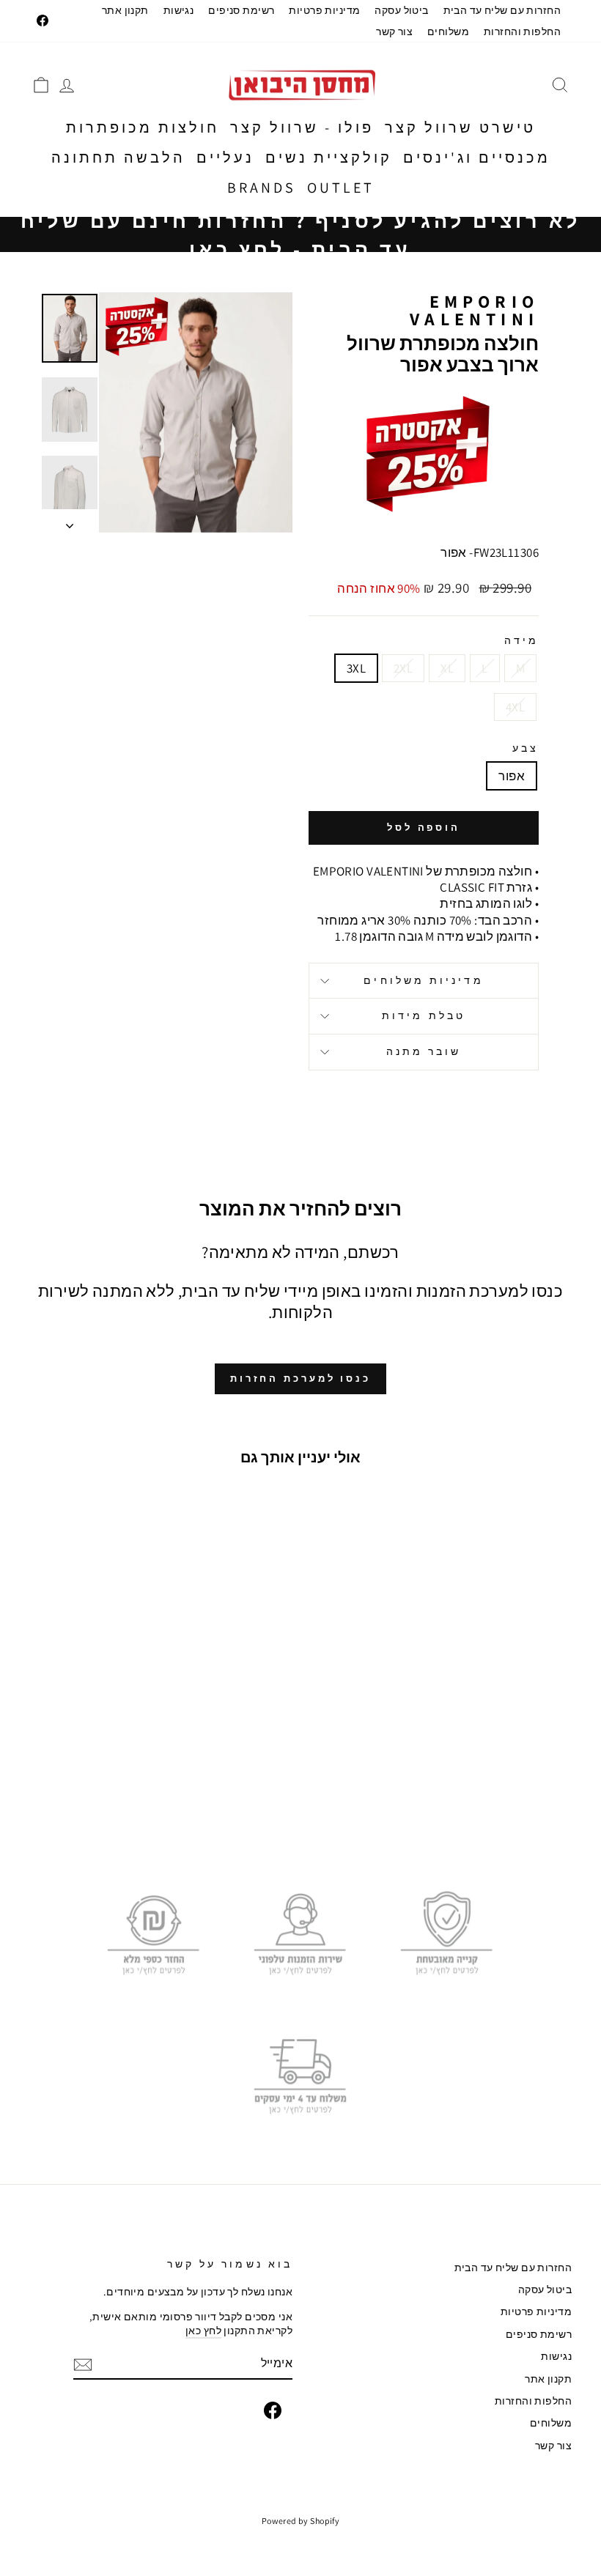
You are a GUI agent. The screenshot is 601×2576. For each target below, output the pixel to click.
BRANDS (262, 188)
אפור (512, 776)
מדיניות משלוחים (423, 980)
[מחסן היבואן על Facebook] (273, 2410)
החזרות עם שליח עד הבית (502, 10)
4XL (515, 707)
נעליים (225, 158)
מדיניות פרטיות (324, 10)
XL (447, 668)
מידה (521, 641)
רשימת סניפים (241, 10)
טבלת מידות (424, 1015)
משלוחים (448, 31)
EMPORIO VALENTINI (474, 310)
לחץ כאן (203, 2330)
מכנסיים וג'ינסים (477, 158)
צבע (526, 748)
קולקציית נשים (329, 158)
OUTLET (341, 188)
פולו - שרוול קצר (302, 127)
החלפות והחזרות (522, 31)
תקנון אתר (125, 10)
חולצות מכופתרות (143, 127)
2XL (403, 668)
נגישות (179, 10)
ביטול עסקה (401, 10)
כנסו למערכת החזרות (300, 1378)
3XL (356, 668)
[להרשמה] (83, 2365)
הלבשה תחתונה (118, 158)
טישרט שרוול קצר (460, 127)
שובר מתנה (424, 1051)
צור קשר (394, 31)
